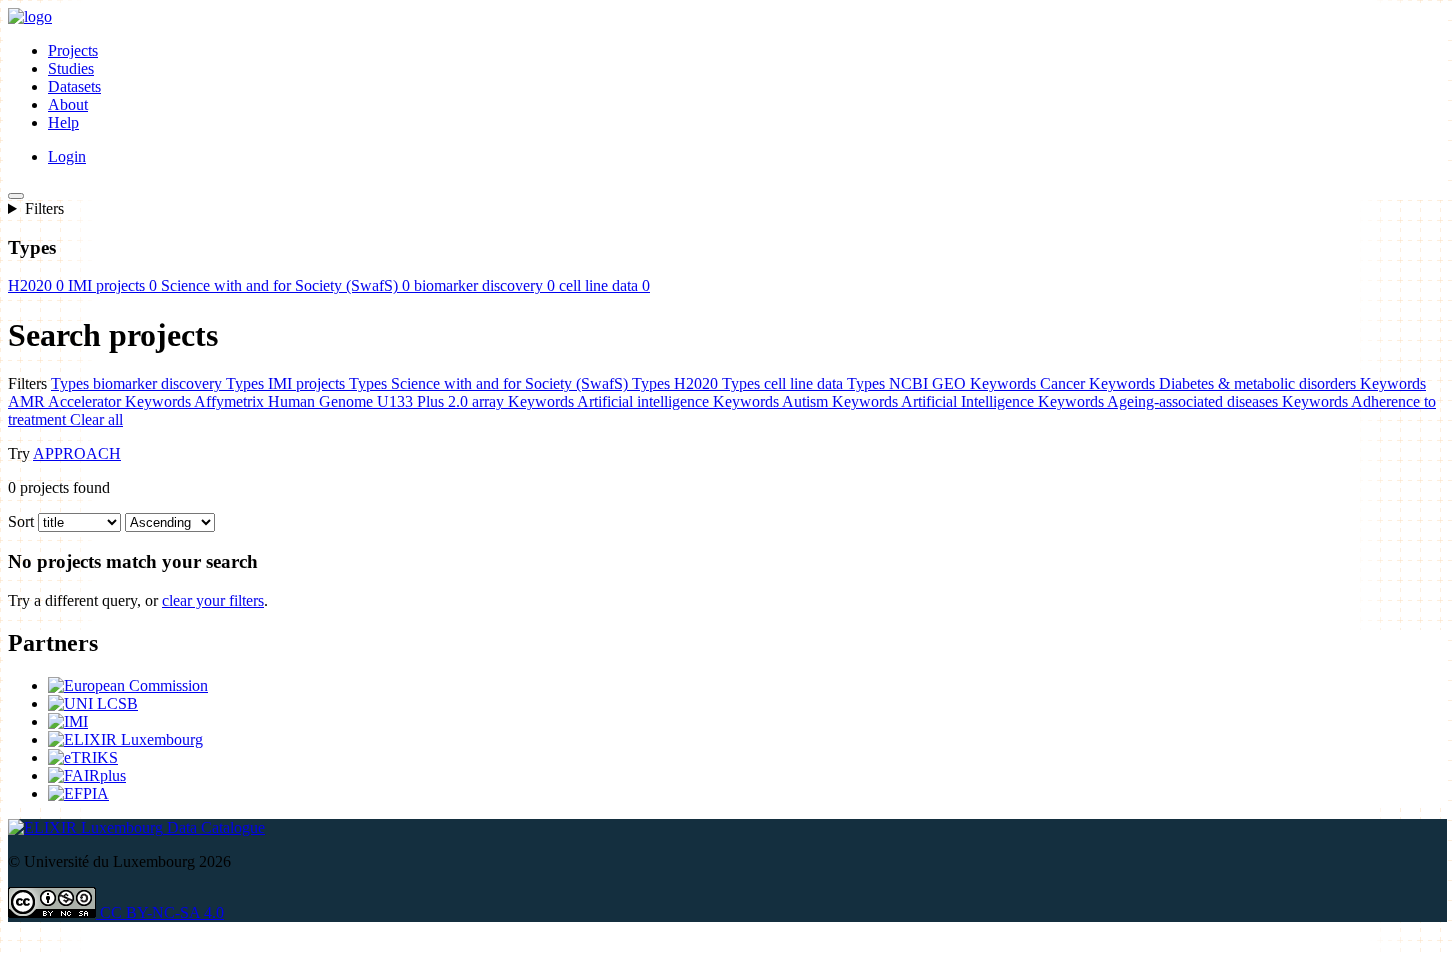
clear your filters (213, 600)
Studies (71, 68)
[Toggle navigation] (16, 196)
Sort (21, 521)
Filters (44, 208)
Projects (73, 50)
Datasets (74, 86)
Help (63, 122)
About (68, 104)
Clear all (96, 419)
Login (67, 156)
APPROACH (77, 453)
